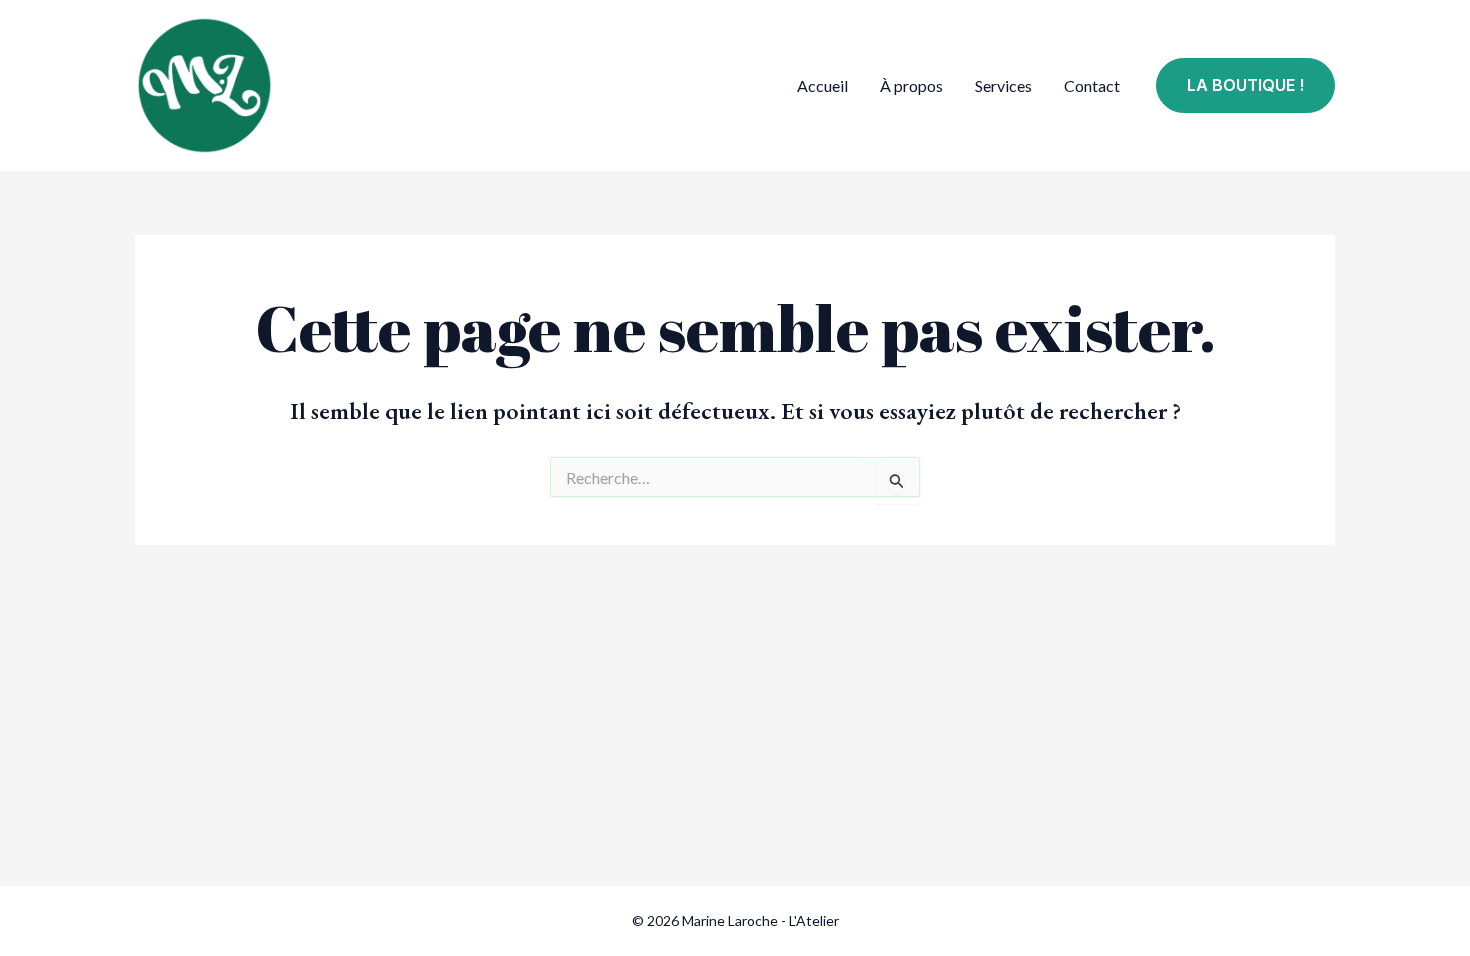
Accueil (822, 85)
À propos (911, 85)
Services (1003, 85)
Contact (1092, 85)
